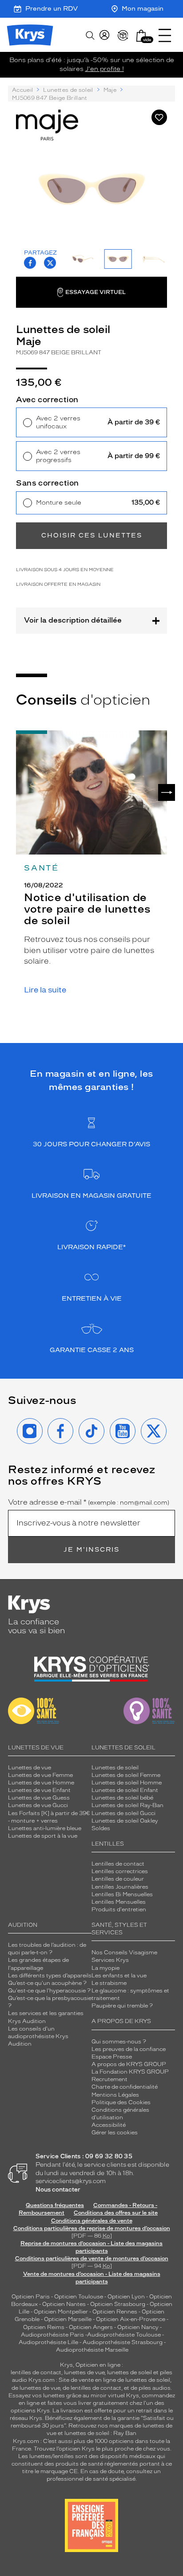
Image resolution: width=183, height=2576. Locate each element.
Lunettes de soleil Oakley (125, 1821)
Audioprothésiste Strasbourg (123, 2342)
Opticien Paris (31, 2297)
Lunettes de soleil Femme (126, 1775)
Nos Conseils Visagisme (124, 1953)
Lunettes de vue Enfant (39, 1790)
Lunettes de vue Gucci (38, 1805)
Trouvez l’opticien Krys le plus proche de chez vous (102, 2449)
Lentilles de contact (118, 1864)
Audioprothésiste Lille (48, 2342)
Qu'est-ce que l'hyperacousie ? (49, 1991)
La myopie (105, 1968)
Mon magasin (143, 9)
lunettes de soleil (129, 2372)
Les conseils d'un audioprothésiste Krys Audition (38, 2036)
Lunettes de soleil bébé (122, 1798)
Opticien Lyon (126, 2297)
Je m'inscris (91, 1550)
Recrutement (109, 2079)
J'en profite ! (105, 69)
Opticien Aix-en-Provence (131, 2319)
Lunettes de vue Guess (39, 1798)
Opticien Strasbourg (118, 2304)
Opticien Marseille (68, 2319)
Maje (110, 90)
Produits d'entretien (119, 1909)
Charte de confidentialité (125, 2087)
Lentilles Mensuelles (119, 1902)
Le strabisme (109, 1983)
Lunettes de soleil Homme (127, 1783)
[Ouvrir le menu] (165, 35)
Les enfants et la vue (119, 1976)
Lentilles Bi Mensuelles (122, 1894)
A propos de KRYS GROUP (129, 2064)
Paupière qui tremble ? (122, 2006)
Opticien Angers (91, 2327)
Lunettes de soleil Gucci (123, 1813)
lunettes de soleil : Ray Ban (100, 2433)
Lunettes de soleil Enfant (125, 1790)
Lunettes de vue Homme (41, 1783)
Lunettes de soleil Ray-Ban (127, 1805)
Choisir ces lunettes (92, 535)
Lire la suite (45, 990)
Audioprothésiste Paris (52, 2335)
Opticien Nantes (65, 2304)
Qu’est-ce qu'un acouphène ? (47, 1983)
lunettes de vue (84, 2372)
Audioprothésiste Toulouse (124, 2335)
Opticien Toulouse (79, 2297)
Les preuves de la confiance (129, 2049)
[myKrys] (104, 35)
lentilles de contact (36, 2372)
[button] (141, 36)
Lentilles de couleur (118, 1879)
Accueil (22, 90)
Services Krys (110, 1960)
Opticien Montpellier (61, 2312)
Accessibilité (109, 2125)
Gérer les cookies (115, 2133)
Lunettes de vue (30, 1768)
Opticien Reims (44, 2327)
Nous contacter (58, 2190)
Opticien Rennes (115, 2312)
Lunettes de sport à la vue (43, 1836)
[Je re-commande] (123, 35)
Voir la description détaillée (73, 620)
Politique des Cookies (121, 2102)
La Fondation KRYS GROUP (130, 2072)
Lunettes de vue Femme (40, 1775)
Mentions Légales (115, 2095)
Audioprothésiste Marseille (92, 2350)
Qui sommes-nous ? (119, 2042)
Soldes (101, 1828)
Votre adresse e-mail (89, 1502)
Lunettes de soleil (68, 90)
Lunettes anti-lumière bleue (45, 1828)
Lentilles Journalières (120, 1887)
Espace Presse (112, 2057)
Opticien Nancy (138, 2327)
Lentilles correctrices (120, 1871)
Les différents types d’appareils (50, 1976)
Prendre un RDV (52, 9)
